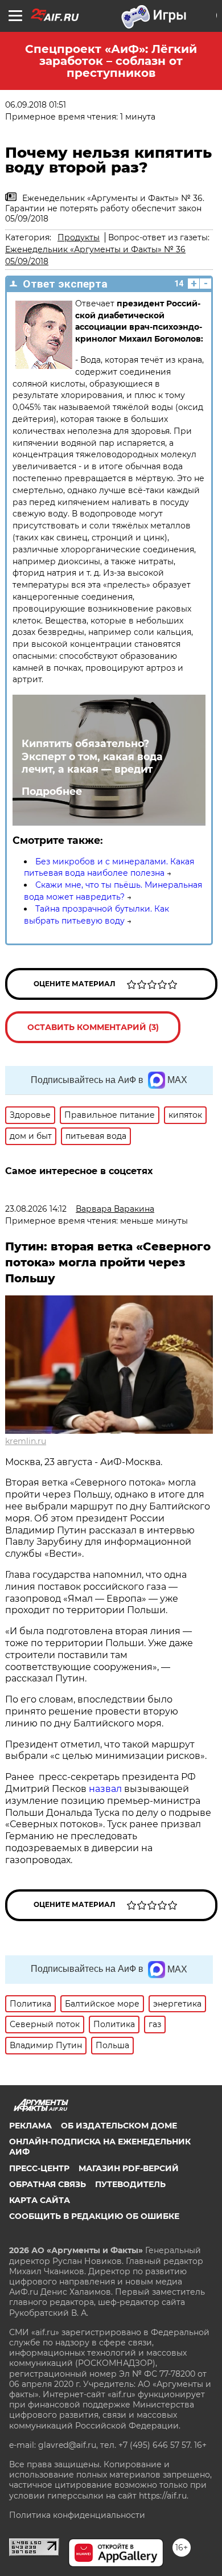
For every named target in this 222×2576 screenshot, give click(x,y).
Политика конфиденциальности (77, 2515)
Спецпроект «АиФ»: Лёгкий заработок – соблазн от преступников (111, 61)
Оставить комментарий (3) (93, 1027)
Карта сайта (40, 2200)
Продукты (79, 237)
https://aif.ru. (164, 2496)
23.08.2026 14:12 (36, 1209)
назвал (105, 1789)
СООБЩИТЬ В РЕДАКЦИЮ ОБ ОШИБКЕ (94, 2216)
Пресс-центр (39, 2168)
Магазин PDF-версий (129, 2168)
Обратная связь (48, 2184)
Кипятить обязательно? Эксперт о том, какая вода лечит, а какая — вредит (92, 756)
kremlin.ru (26, 1441)
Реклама (30, 2126)
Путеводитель (130, 2184)
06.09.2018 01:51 (36, 105)
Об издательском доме (119, 2126)
